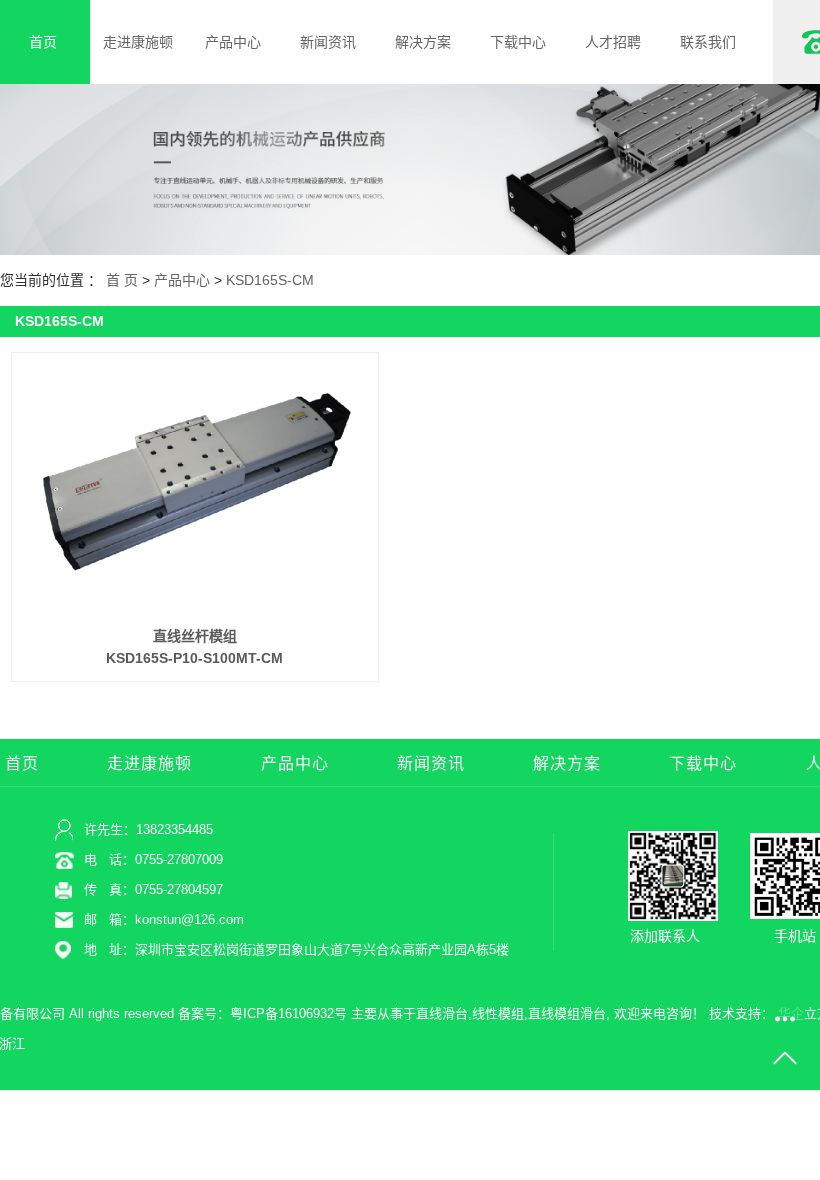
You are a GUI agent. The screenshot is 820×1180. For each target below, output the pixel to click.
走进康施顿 (138, 42)
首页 (22, 763)
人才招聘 (613, 42)
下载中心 (518, 42)
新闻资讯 (328, 42)
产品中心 (233, 42)
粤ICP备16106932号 (288, 1013)
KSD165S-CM (270, 280)
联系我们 (708, 42)
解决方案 (423, 42)
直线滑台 (442, 1013)
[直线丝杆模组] (195, 488)
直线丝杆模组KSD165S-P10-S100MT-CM (194, 647)
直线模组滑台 (567, 1013)
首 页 (122, 280)
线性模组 (498, 1013)
